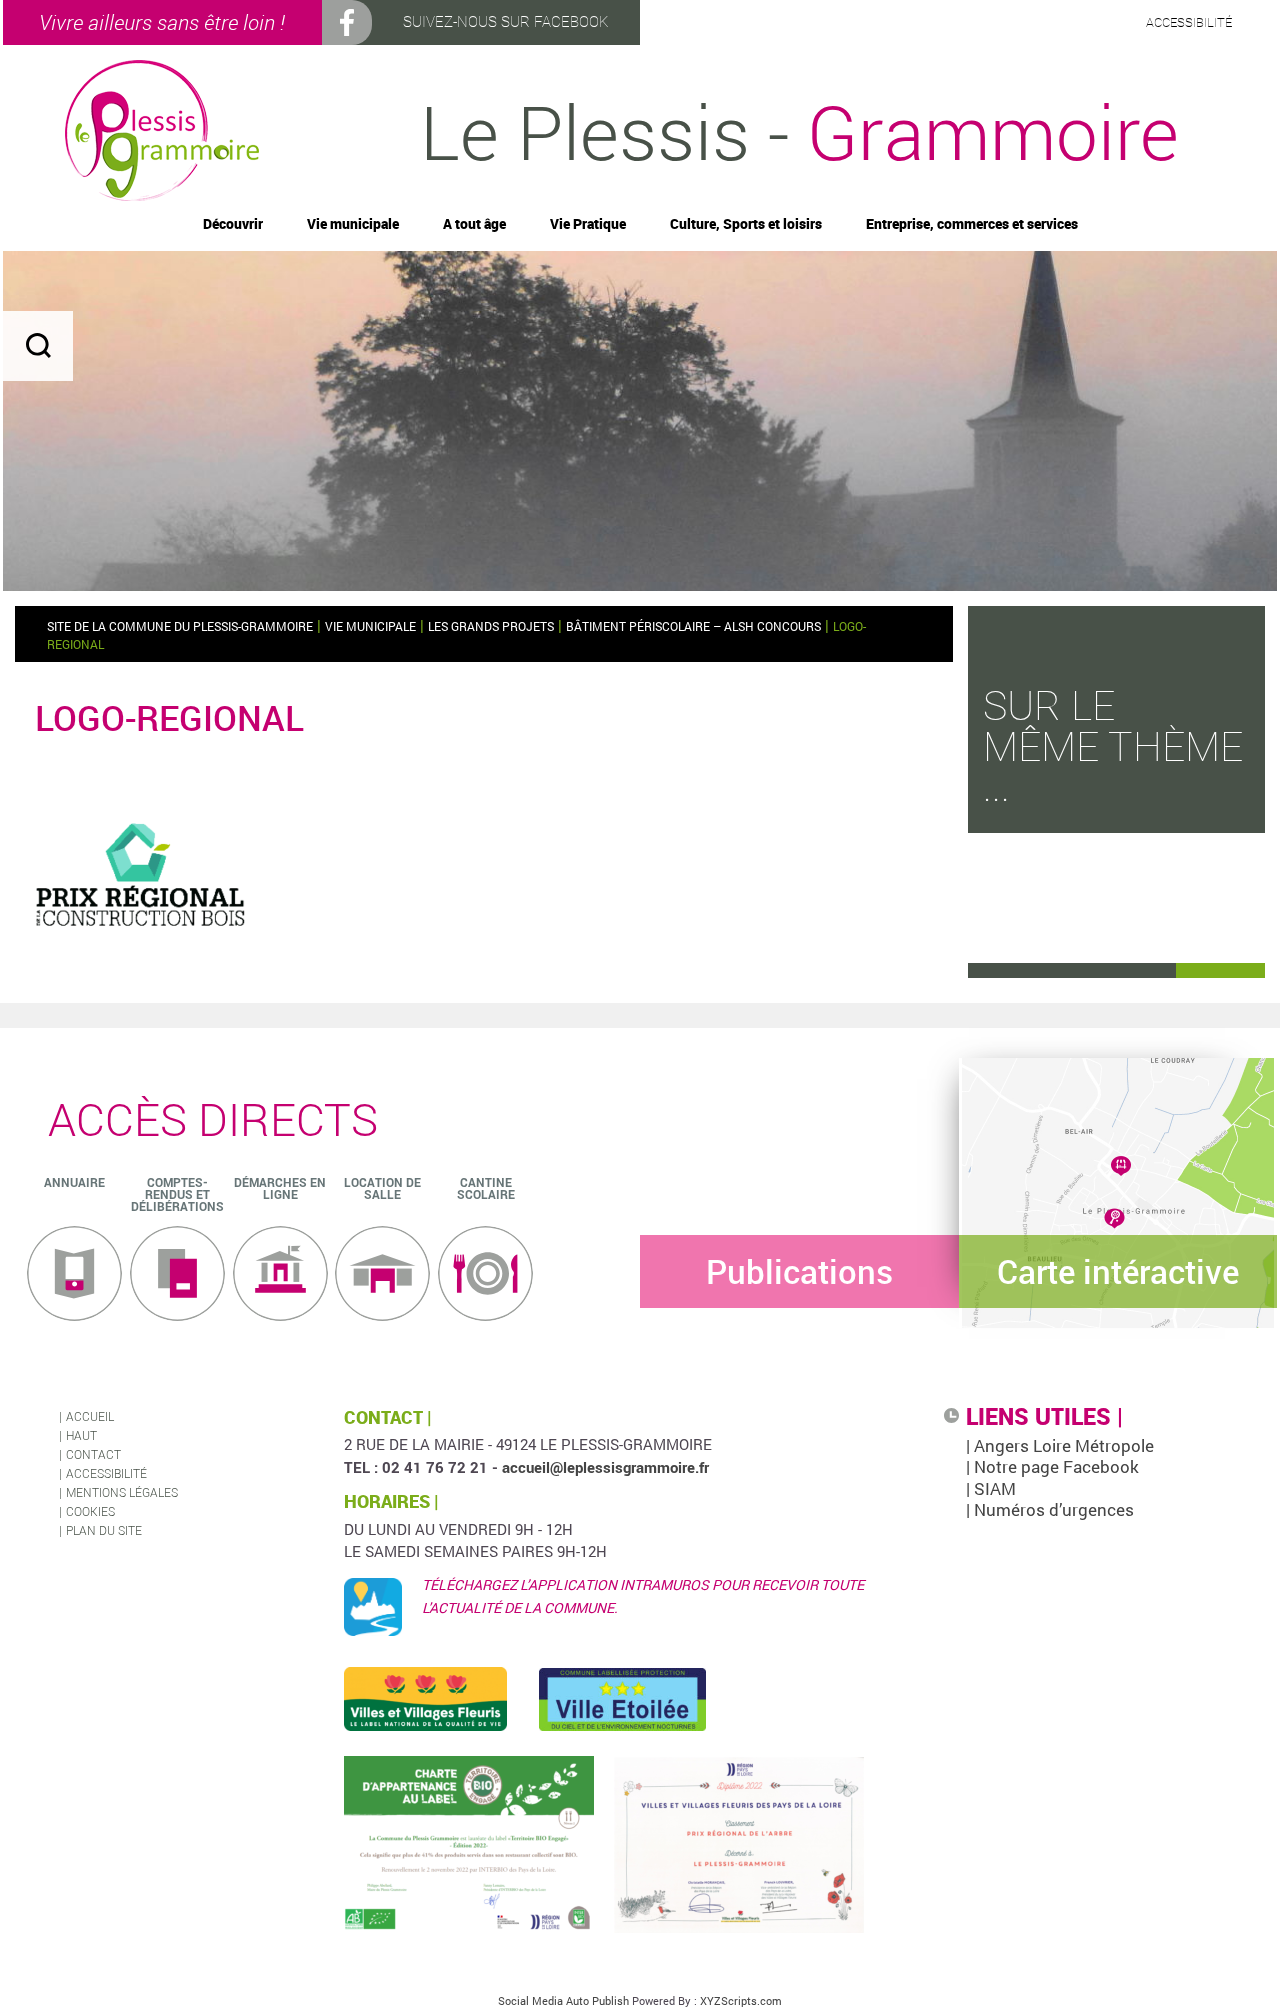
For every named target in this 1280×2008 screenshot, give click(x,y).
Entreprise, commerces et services (972, 224)
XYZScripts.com (741, 2000)
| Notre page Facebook (1052, 1466)
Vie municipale (353, 224)
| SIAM (991, 1488)
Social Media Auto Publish (563, 2000)
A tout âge (474, 224)
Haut (81, 1435)
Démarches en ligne (280, 1188)
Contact (93, 1454)
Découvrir (233, 224)
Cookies (90, 1511)
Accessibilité (106, 1473)
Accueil (90, 1416)
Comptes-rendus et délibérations (177, 1194)
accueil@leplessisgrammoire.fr (605, 1467)
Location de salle (382, 1188)
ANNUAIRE (74, 1182)
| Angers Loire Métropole (1060, 1445)
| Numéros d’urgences (1050, 1509)
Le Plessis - (799, 130)
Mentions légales (122, 1492)
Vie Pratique (588, 224)
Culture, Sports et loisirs (746, 224)
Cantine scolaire (486, 1188)
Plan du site (104, 1530)
